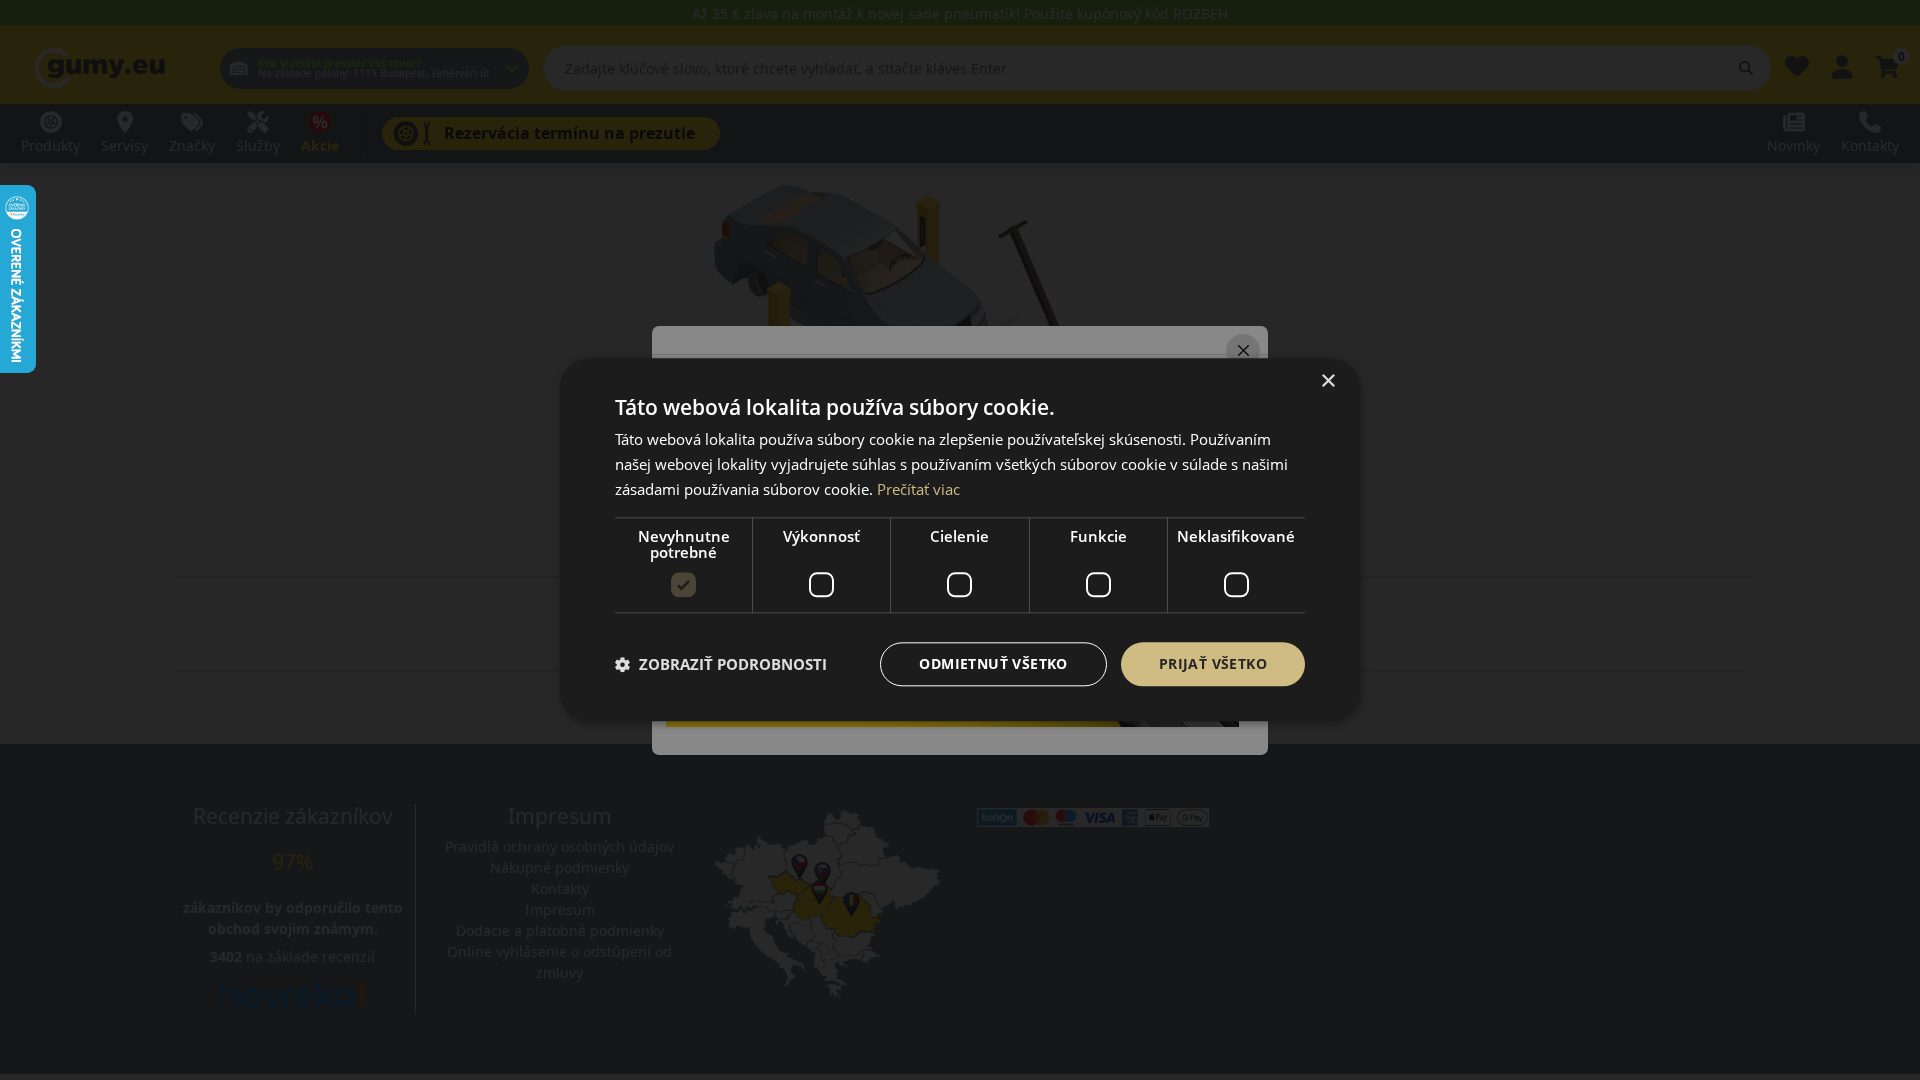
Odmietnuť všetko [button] (993, 663)
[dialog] (960, 539)
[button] (721, 664)
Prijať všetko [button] (1213, 663)
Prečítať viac (918, 489)
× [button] (1327, 381)
